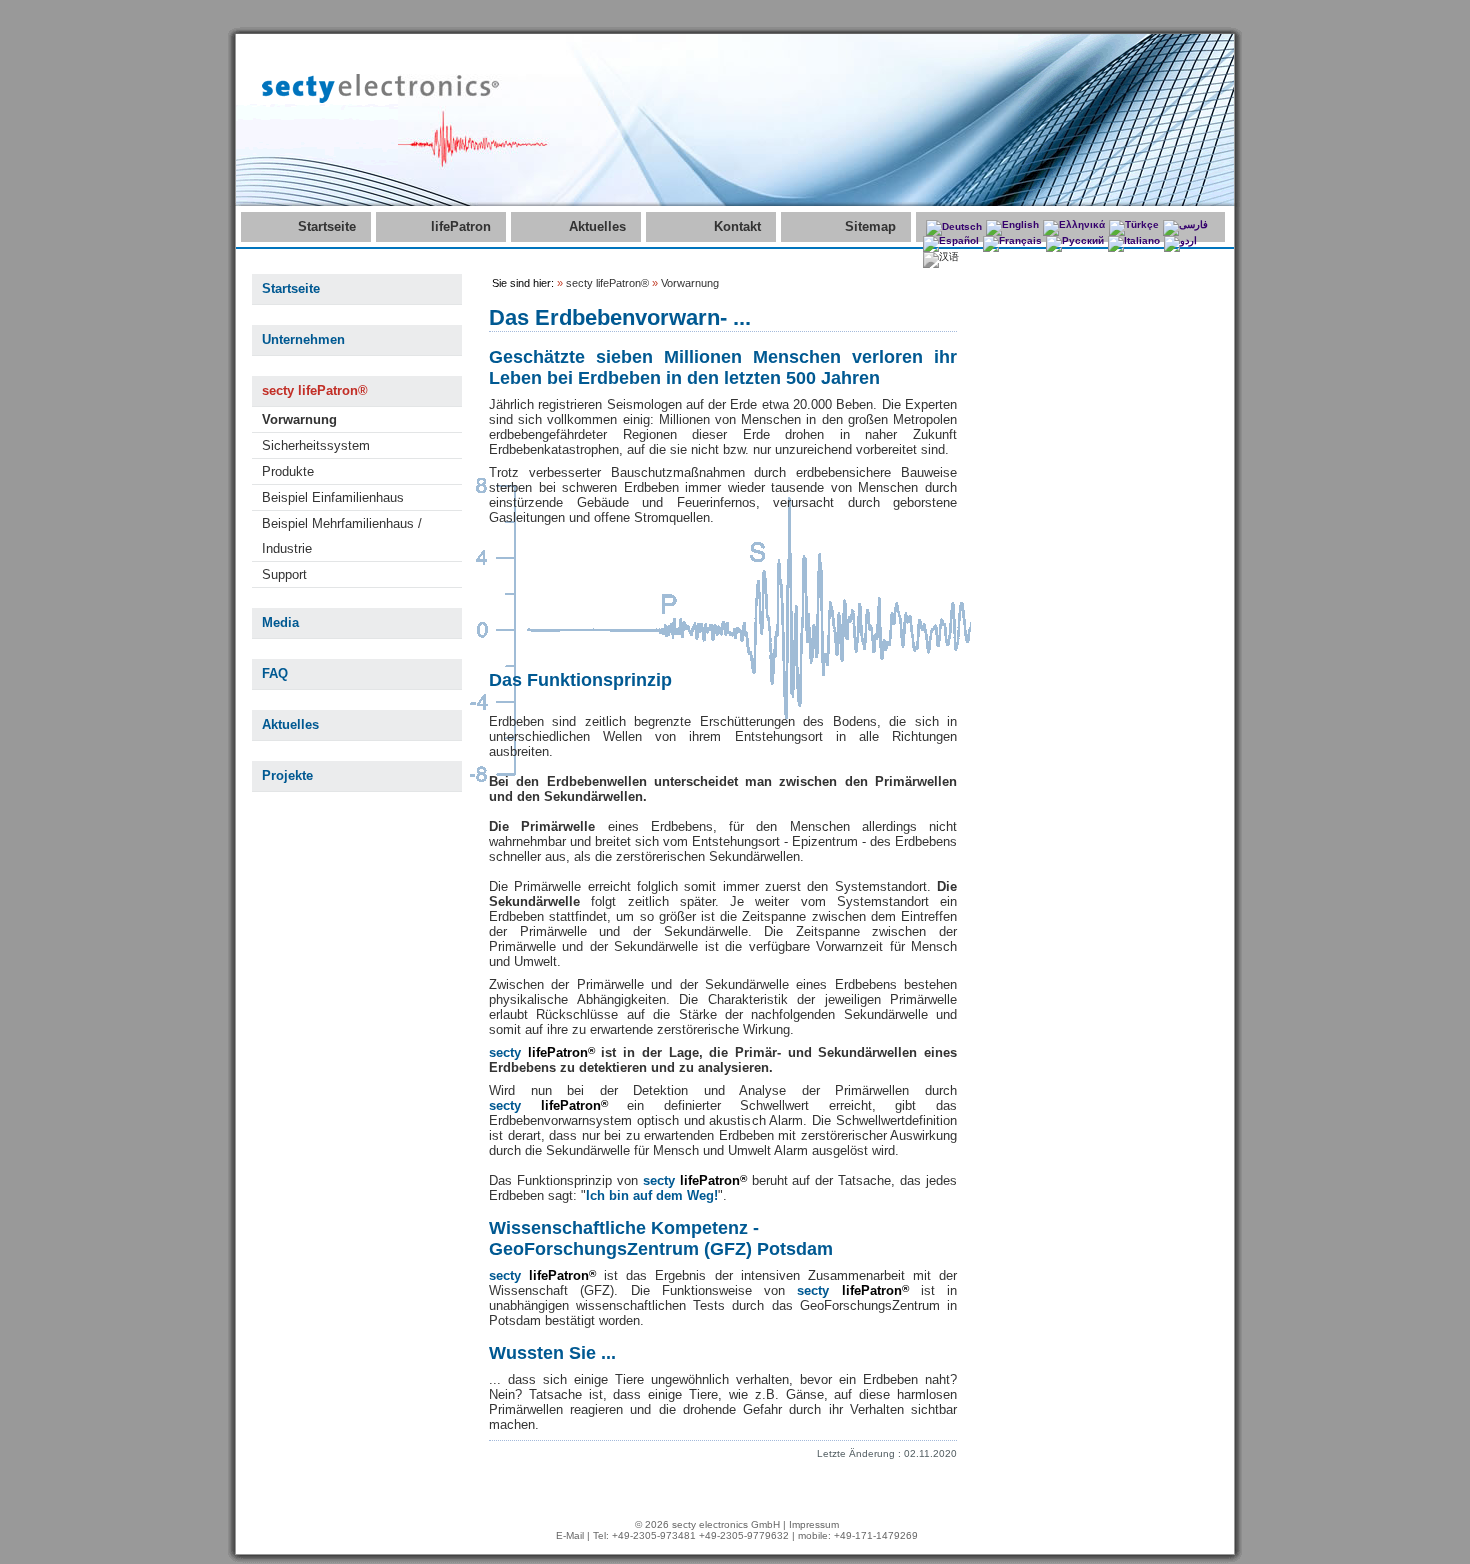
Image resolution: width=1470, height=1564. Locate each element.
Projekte (287, 775)
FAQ (275, 673)
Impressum (814, 1524)
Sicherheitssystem (316, 445)
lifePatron (461, 226)
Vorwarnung (299, 419)
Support (284, 574)
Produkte (288, 471)
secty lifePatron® (315, 390)
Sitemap (870, 226)
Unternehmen (303, 339)
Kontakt (737, 226)
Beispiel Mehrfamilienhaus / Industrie (342, 536)
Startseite (327, 226)
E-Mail (570, 1535)
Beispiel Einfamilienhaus (333, 497)
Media (280, 622)
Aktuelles (597, 226)
